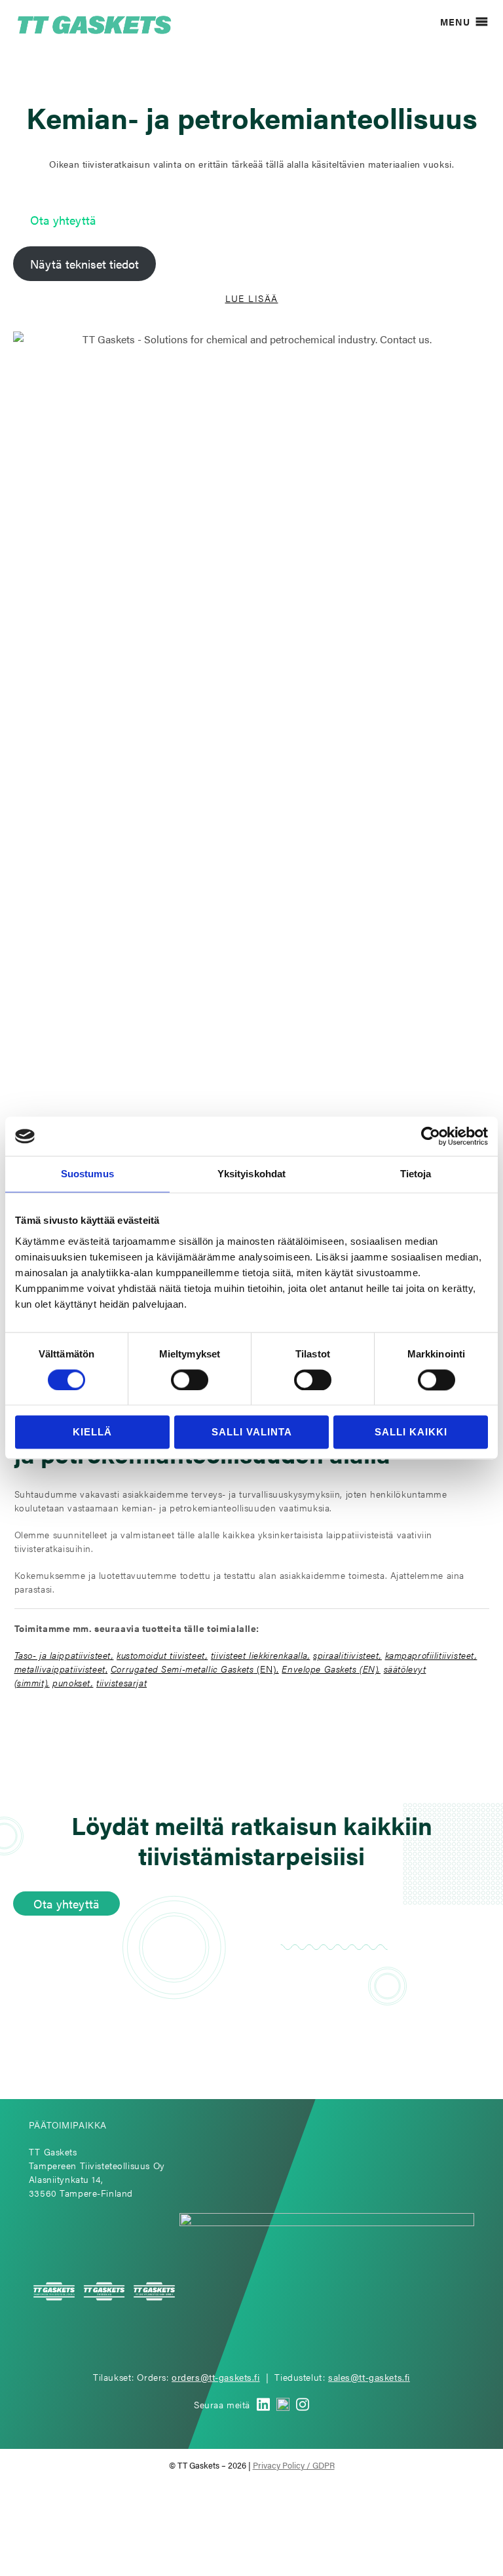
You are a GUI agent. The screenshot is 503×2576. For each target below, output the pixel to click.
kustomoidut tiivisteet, (162, 1655)
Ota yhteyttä (63, 220)
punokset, (73, 1682)
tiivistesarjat (121, 1682)
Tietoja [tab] (416, 1174)
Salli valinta (252, 1432)
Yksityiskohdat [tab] (251, 1174)
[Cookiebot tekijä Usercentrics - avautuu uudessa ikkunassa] (431, 1136)
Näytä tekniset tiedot (84, 264)
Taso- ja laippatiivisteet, (64, 1655)
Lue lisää (252, 298)
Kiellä (92, 1432)
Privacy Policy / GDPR (294, 2465)
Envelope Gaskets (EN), (331, 1669)
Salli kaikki (411, 1432)
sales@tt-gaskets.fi (369, 2377)
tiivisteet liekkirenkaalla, (261, 1655)
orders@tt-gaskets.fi (216, 2377)
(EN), (195, 1669)
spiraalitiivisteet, (347, 1655)
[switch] (190, 1380)
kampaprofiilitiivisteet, (431, 1655)
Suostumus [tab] (87, 1174)
